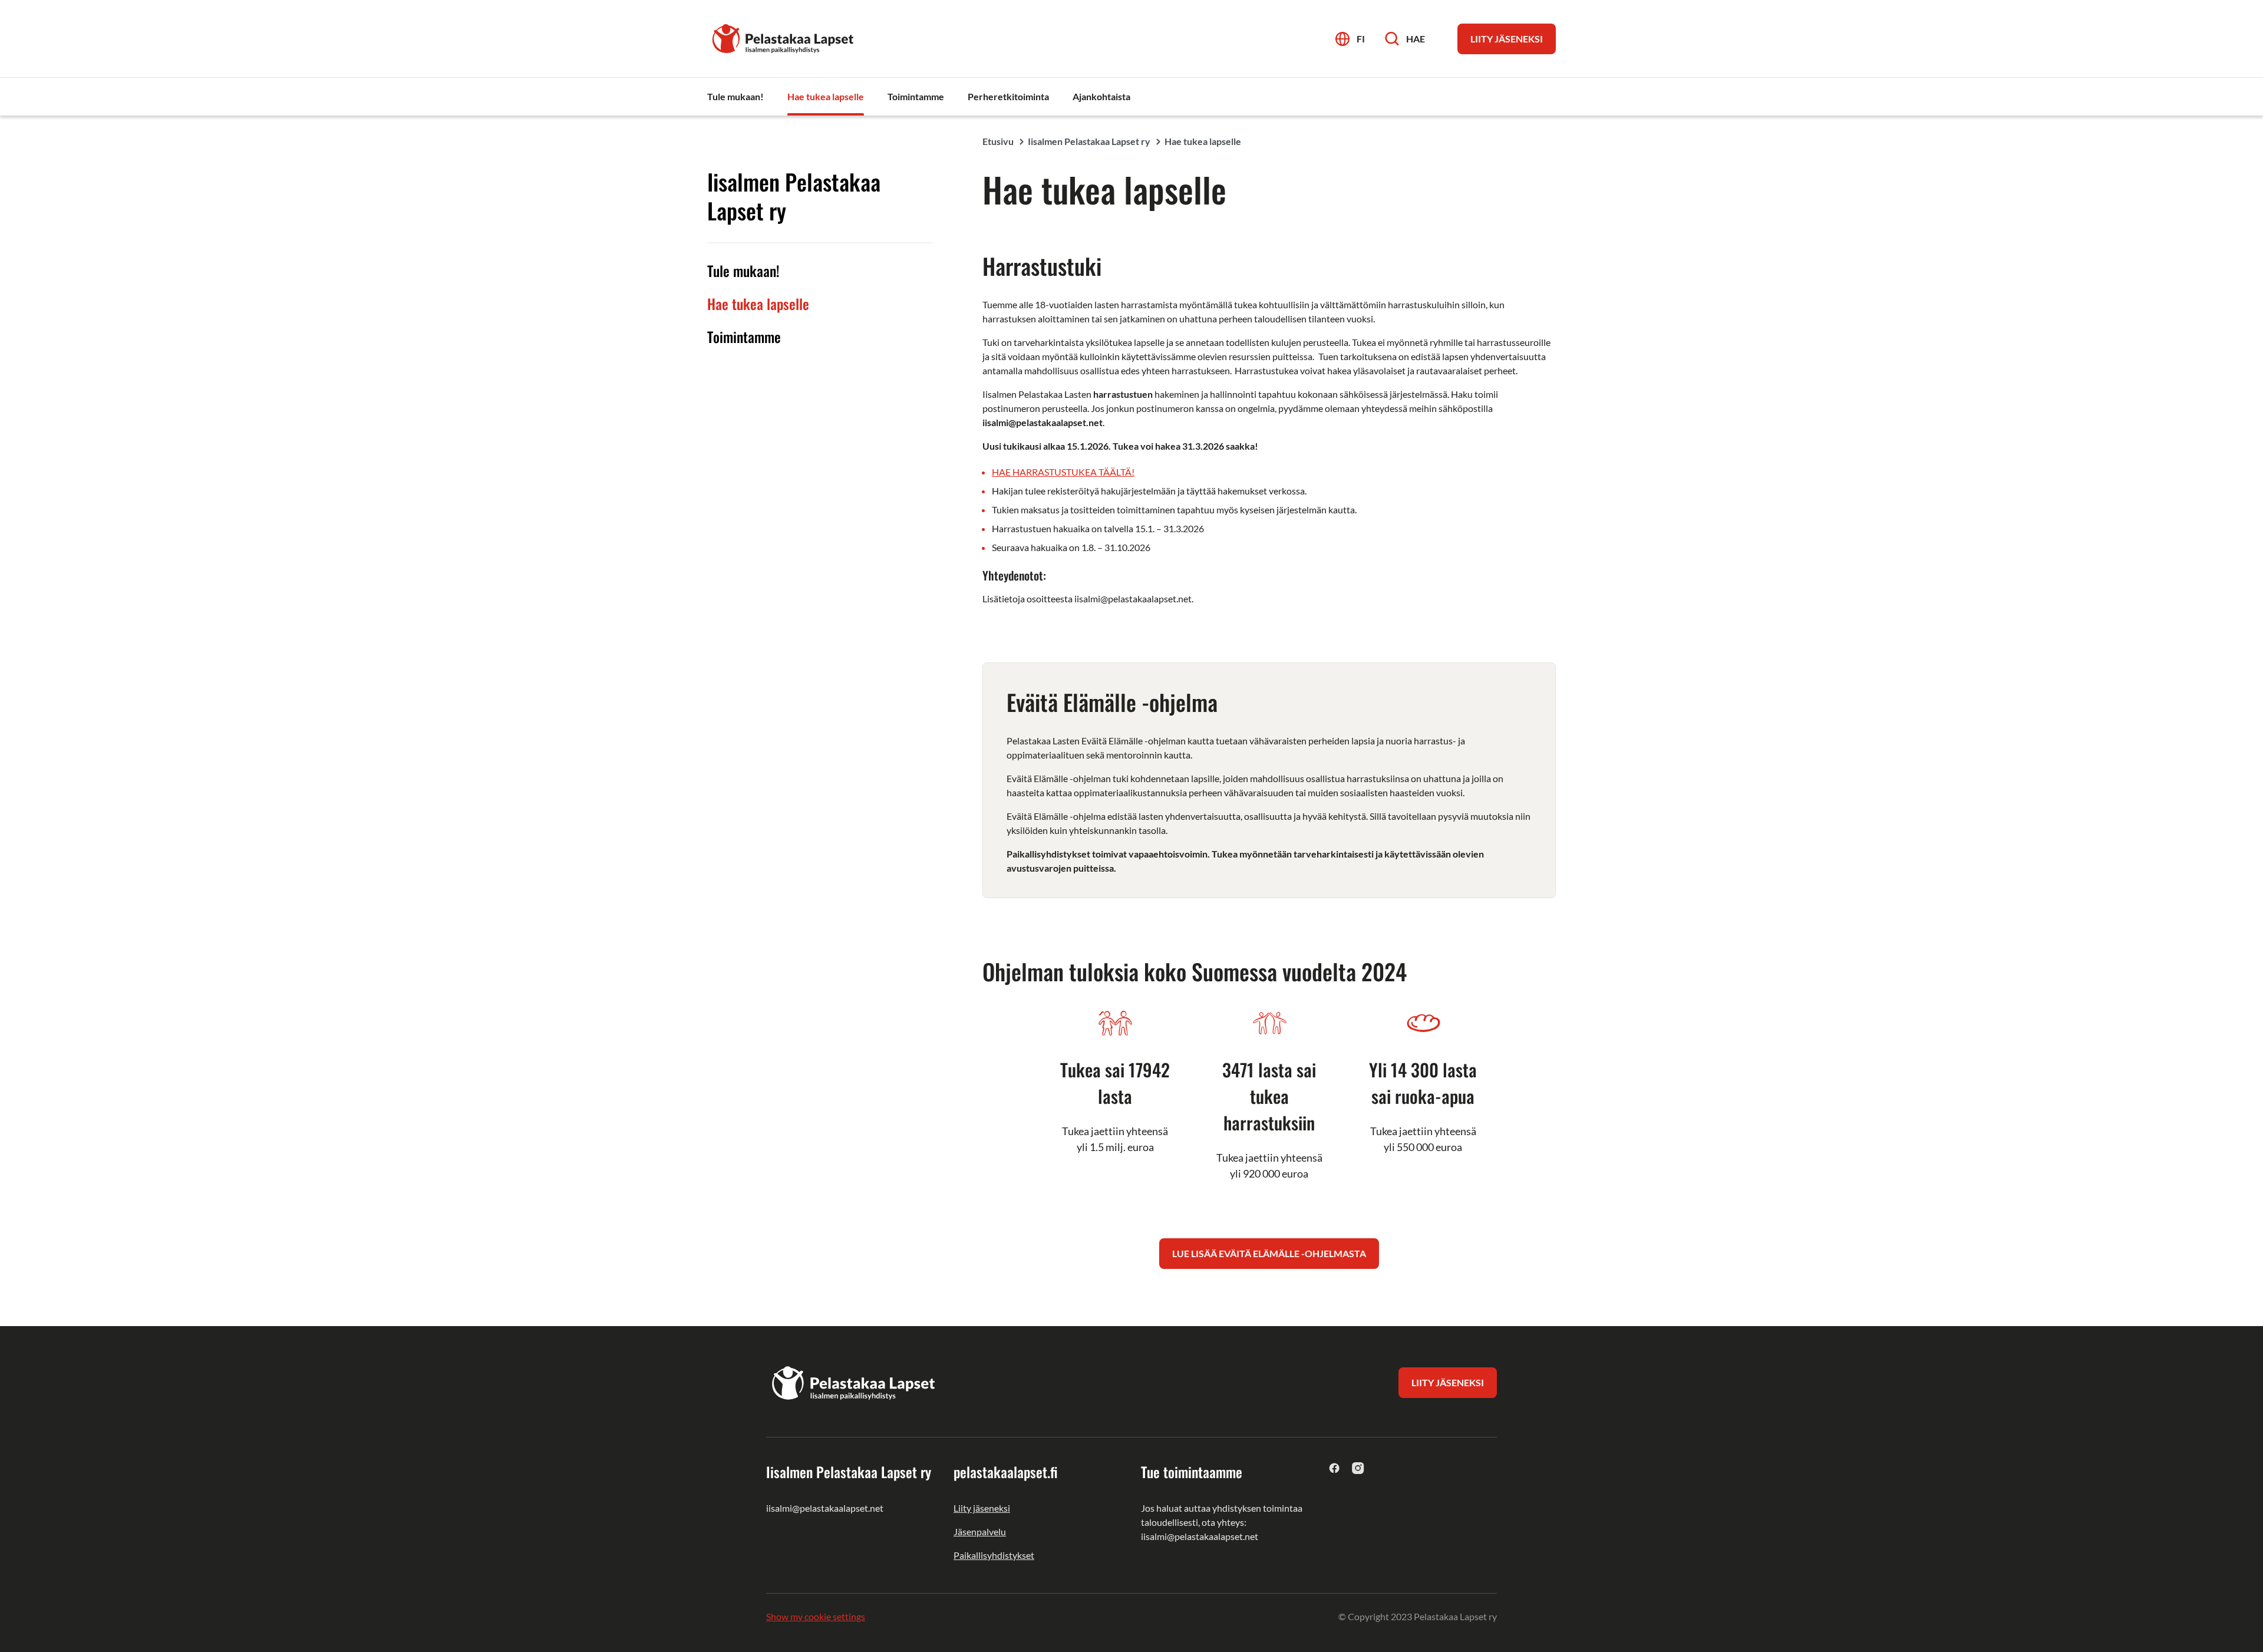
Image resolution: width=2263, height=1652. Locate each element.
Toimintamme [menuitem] (916, 96)
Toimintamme (744, 337)
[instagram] (1358, 1468)
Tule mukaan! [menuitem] (735, 96)
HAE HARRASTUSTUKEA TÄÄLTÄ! (1063, 472)
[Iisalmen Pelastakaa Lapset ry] (784, 37)
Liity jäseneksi (982, 1508)
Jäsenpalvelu (980, 1531)
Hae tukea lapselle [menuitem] (826, 96)
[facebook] (1335, 1468)
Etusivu (998, 141)
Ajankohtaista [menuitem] (1101, 96)
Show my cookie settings (816, 1616)
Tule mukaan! (743, 271)
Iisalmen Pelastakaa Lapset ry (1089, 141)
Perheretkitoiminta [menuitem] (1008, 96)
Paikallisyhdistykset (994, 1555)
